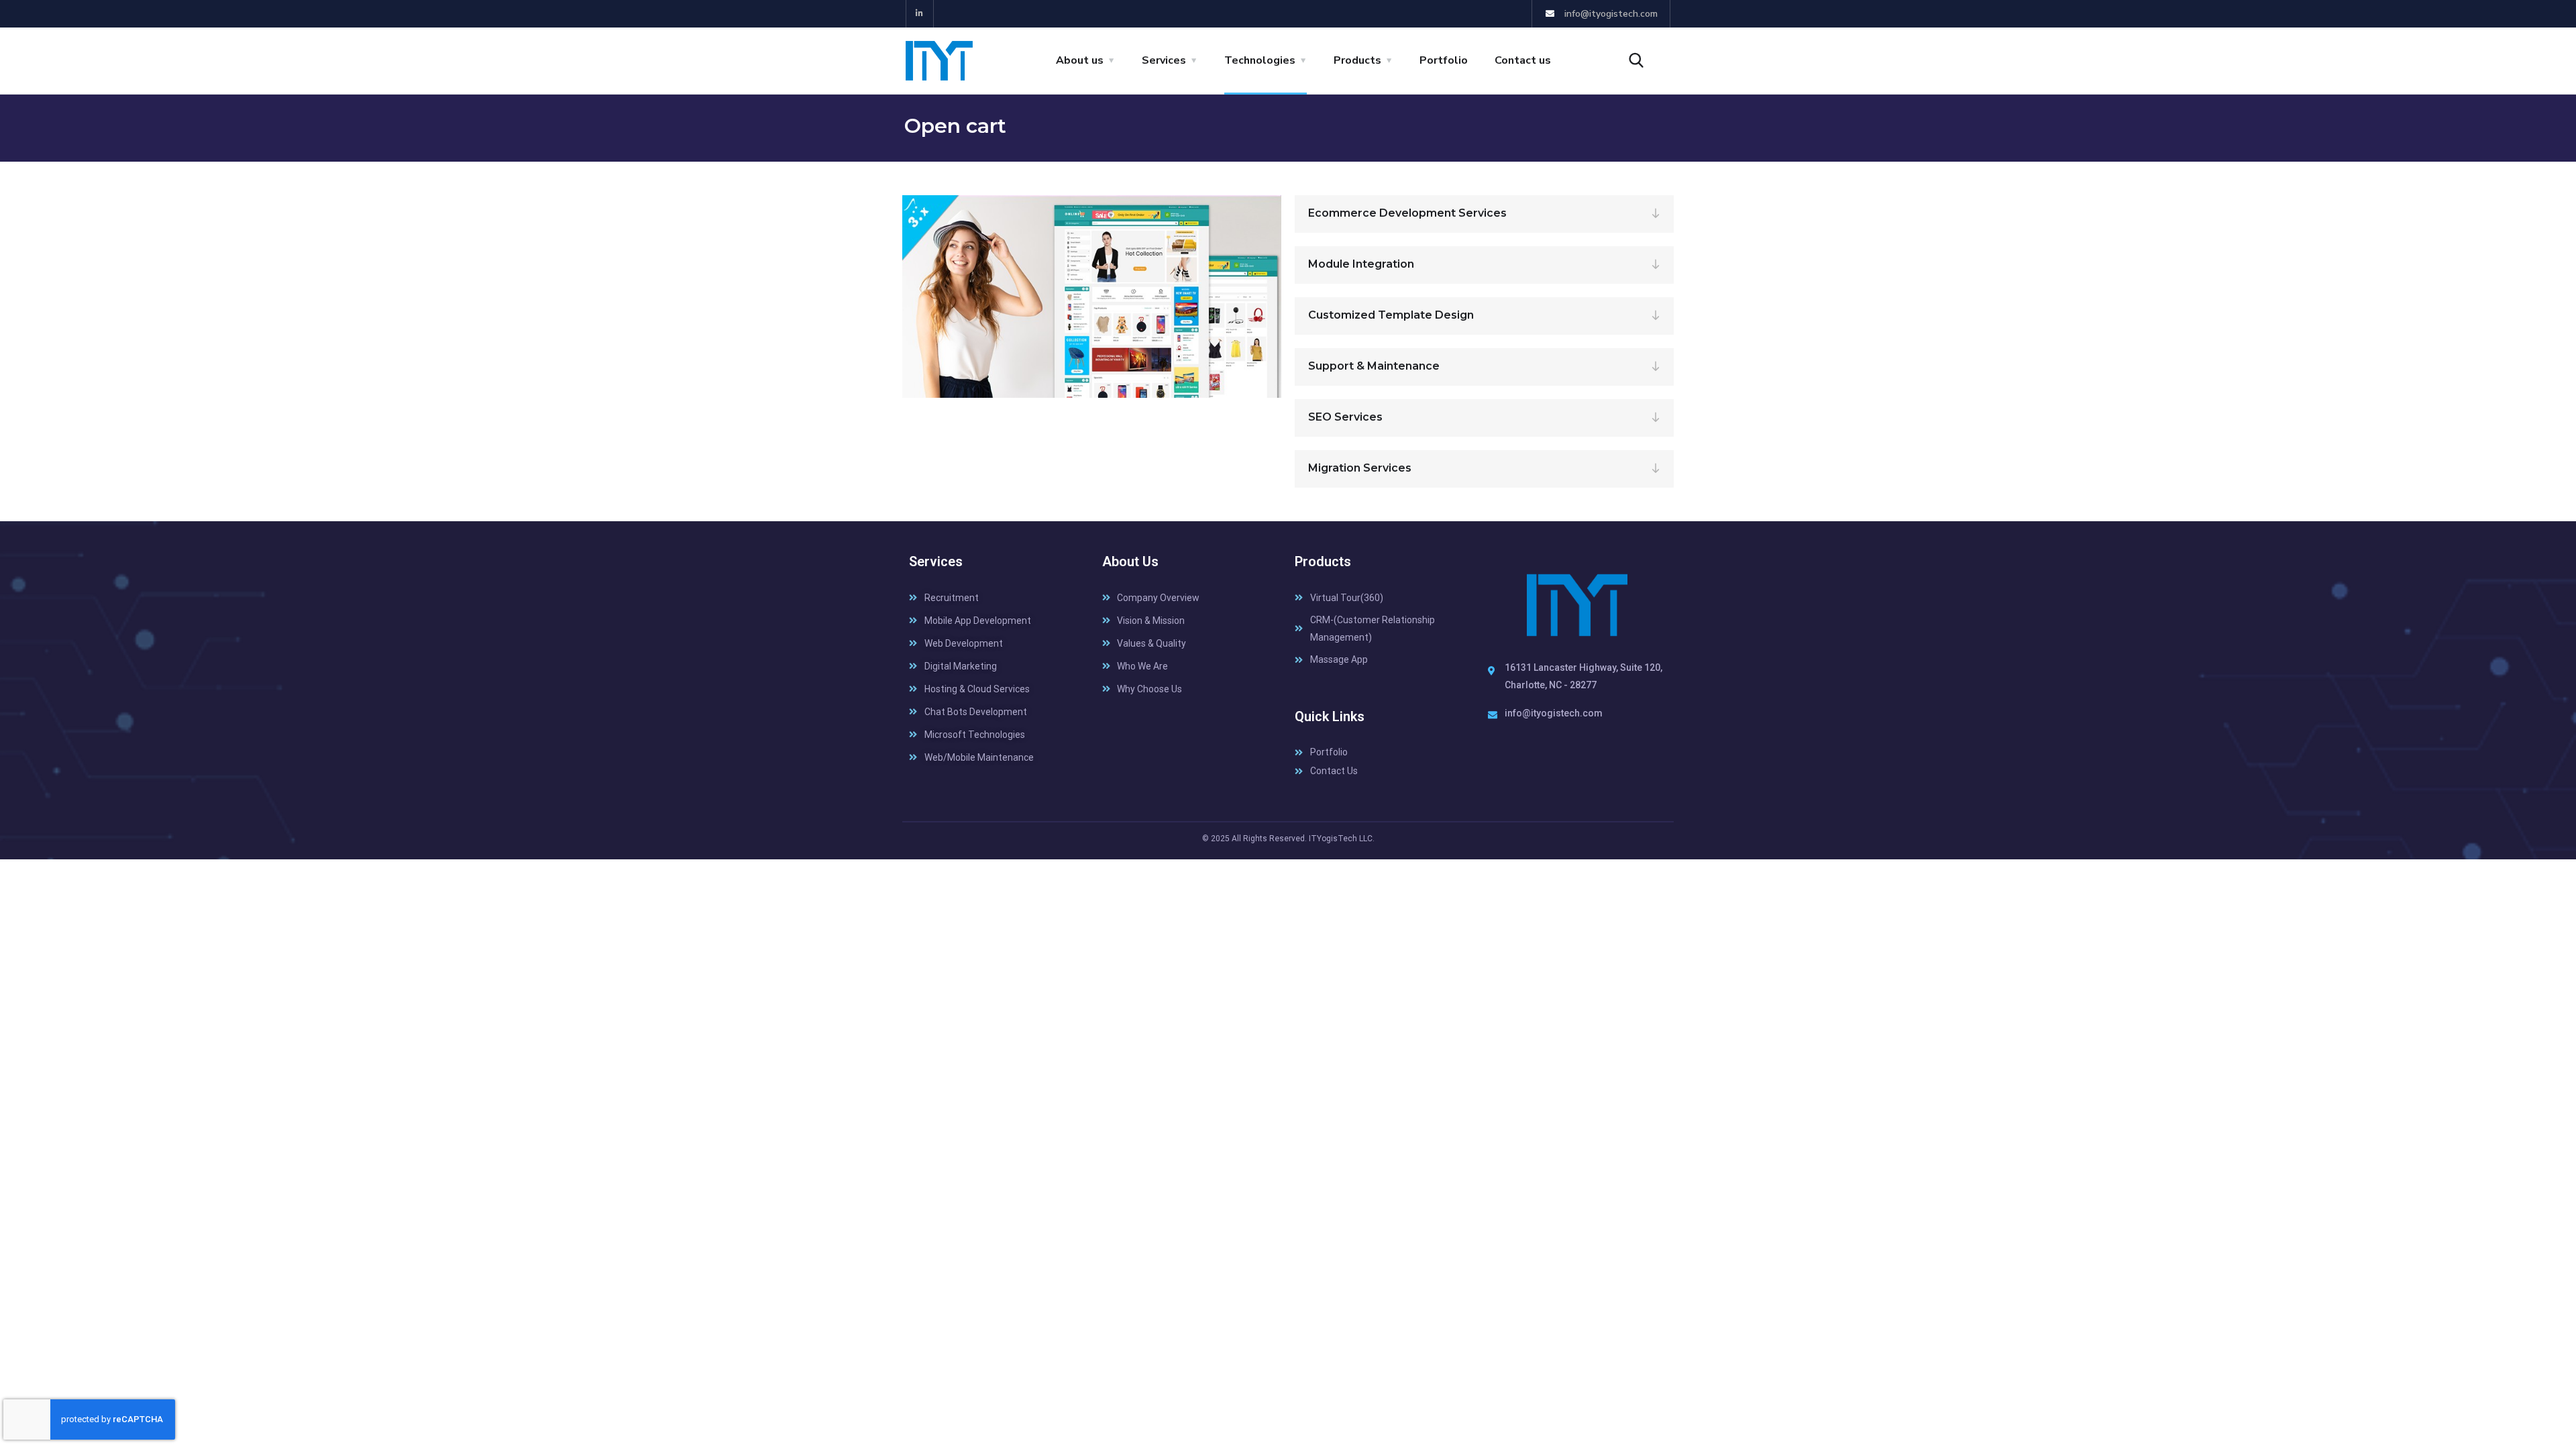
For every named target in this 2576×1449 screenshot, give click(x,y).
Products (1357, 60)
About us (1080, 60)
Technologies (1260, 60)
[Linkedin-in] (920, 14)
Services (1164, 60)
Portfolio (1444, 60)
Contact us (1523, 60)
